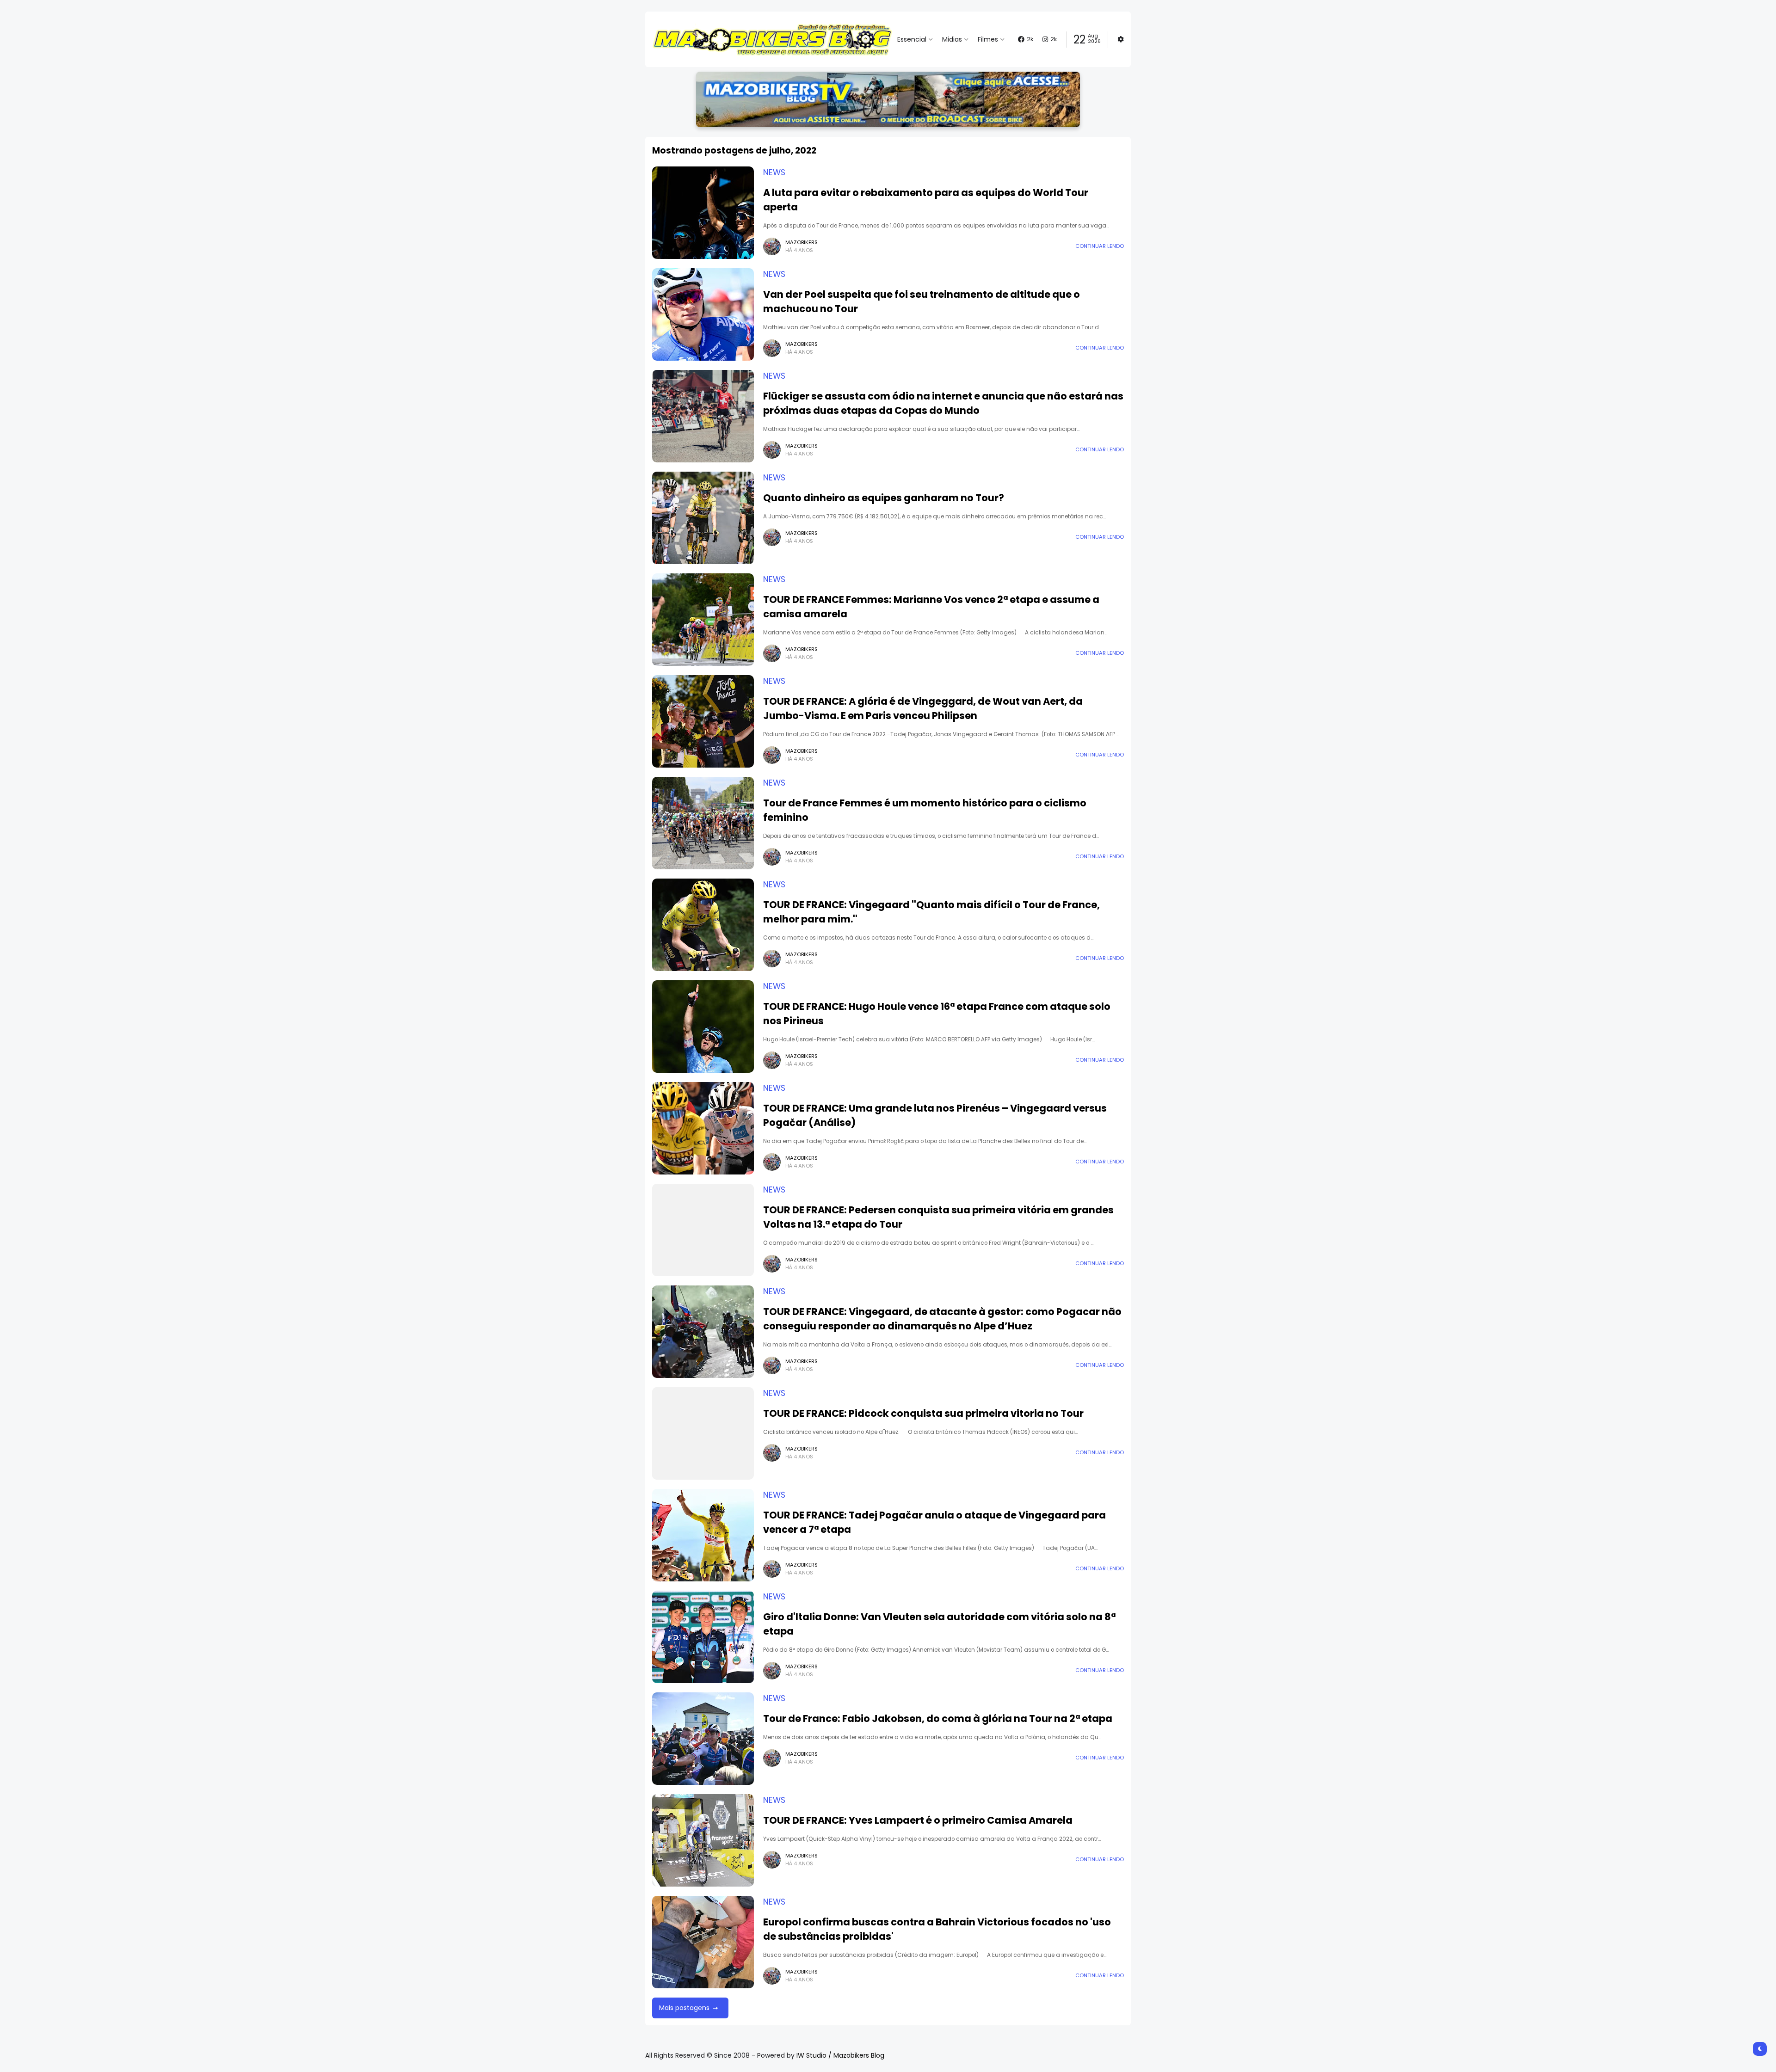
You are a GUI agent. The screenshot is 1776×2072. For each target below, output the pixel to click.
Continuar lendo (1100, 246)
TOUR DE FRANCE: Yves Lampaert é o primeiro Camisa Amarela (918, 1820)
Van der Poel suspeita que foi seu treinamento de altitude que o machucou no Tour (922, 301)
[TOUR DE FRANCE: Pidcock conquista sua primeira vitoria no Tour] (703, 1433)
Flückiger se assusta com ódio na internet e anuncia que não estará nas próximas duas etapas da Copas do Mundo (943, 403)
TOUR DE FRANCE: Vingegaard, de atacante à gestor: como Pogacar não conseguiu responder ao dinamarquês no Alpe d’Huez (942, 1319)
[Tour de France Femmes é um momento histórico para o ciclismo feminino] (703, 823)
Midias (952, 39)
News (774, 172)
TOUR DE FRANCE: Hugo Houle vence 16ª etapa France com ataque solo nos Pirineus (937, 1014)
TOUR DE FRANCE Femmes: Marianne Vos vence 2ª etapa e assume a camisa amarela (931, 607)
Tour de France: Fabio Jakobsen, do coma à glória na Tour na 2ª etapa (938, 1718)
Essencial (912, 39)
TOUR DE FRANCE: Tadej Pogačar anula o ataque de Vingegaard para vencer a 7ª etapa (934, 1522)
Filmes (988, 39)
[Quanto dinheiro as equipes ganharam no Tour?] (703, 518)
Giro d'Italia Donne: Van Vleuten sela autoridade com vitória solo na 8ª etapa (939, 1624)
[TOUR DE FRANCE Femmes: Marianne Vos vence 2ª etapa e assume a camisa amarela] (703, 620)
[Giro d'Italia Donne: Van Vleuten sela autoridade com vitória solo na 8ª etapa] (703, 1637)
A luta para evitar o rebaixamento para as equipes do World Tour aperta (926, 200)
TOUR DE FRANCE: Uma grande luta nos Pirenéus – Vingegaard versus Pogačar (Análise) (935, 1115)
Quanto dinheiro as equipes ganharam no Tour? (884, 498)
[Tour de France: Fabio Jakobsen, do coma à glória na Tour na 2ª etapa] (703, 1739)
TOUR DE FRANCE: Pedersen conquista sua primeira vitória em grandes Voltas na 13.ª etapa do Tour (938, 1217)
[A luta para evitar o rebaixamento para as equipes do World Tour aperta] (703, 213)
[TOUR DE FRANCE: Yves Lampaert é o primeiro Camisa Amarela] (703, 1840)
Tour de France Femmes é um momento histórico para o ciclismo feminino (925, 810)
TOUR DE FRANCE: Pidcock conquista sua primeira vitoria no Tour (923, 1413)
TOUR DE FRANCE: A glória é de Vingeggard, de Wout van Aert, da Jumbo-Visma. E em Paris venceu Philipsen (923, 708)
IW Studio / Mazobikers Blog (840, 2055)
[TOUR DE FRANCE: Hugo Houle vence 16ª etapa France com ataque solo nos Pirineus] (703, 1027)
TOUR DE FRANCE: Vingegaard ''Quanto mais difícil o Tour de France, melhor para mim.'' (931, 912)
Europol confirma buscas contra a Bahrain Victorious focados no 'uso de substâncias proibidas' (937, 1929)
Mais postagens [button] (684, 2008)
